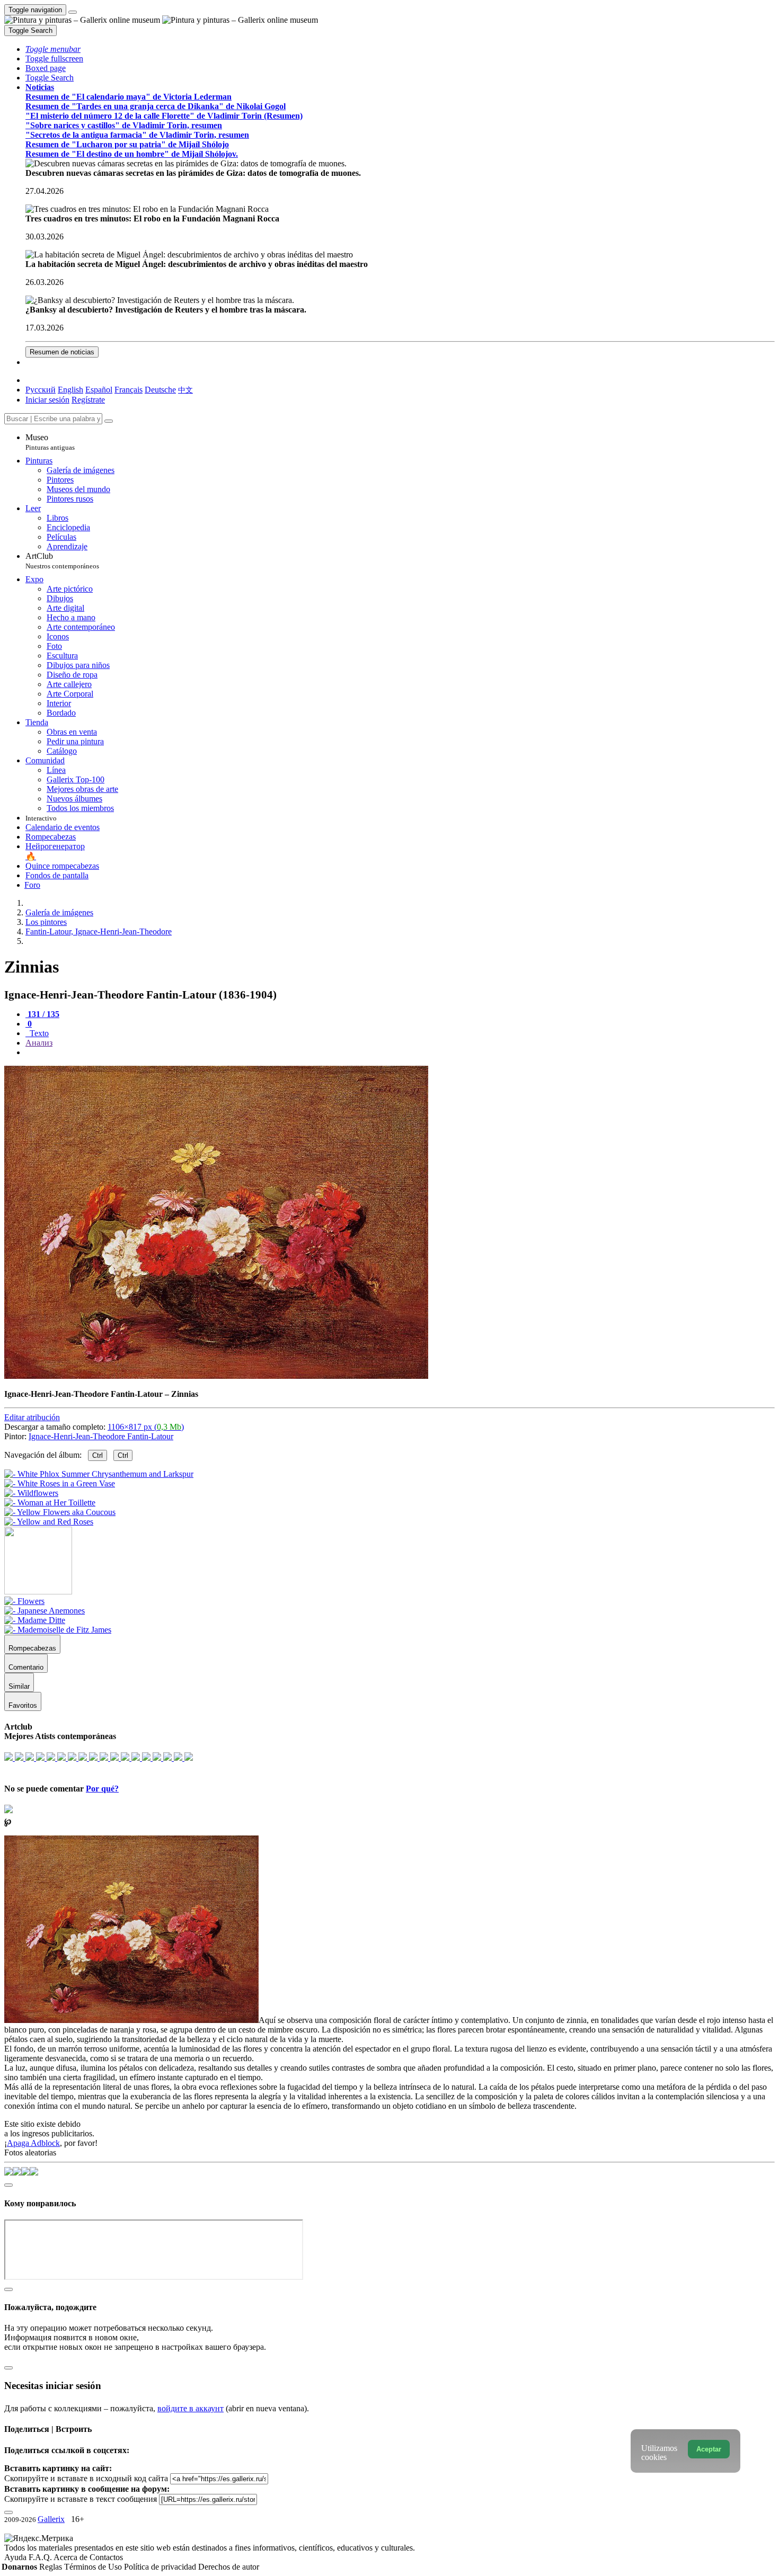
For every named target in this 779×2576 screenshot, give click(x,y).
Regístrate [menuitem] (88, 400)
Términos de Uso (94, 2567)
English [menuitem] (70, 390)
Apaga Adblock (33, 2143)
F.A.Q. (41, 2557)
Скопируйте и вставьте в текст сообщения (81, 2499)
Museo (50, 442)
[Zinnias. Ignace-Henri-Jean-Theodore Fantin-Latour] (216, 1376)
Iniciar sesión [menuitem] (47, 400)
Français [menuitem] (129, 390)
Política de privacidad (161, 2567)
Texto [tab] (38, 1033)
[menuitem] (185, 390)
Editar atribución (32, 1417)
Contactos (106, 2557)
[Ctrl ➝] (24, 1601)
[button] (53, 49)
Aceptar (709, 2449)
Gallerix (51, 2519)
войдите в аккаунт (191, 2408)
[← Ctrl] (49, 1522)
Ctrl (98, 1455)
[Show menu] (73, 12)
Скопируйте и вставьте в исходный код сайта (86, 2478)
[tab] (42, 1014)
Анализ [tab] (39, 1043)
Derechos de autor (229, 2567)
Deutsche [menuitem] (160, 390)
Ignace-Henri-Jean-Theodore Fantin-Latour (101, 1436)
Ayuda (16, 2557)
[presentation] (400, 1053)
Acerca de (72, 2557)
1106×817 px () (146, 1427)
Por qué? (102, 1789)
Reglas (52, 2567)
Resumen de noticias (62, 352)
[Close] (109, 421)
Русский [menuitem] (41, 390)
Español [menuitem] (99, 390)
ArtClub (62, 561)
